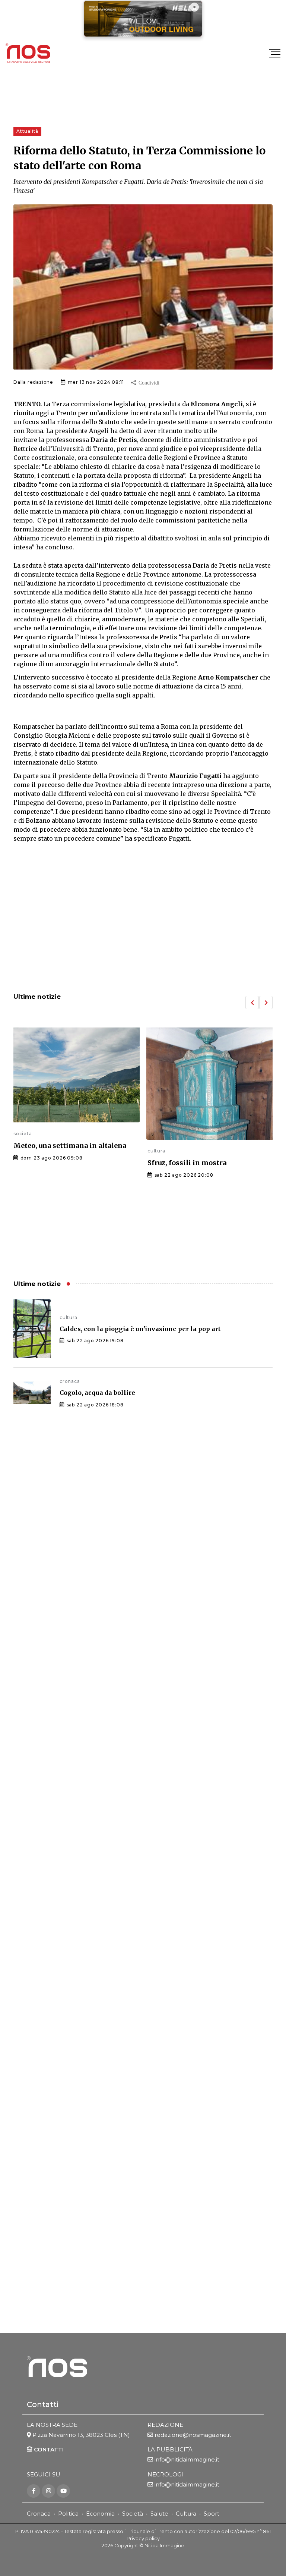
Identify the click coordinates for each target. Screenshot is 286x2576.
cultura (156, 1151)
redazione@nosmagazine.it (193, 2435)
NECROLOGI (165, 2474)
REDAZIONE (165, 2425)
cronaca (70, 1381)
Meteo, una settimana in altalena (70, 1146)
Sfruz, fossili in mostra (187, 1163)
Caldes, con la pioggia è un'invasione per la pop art (140, 1329)
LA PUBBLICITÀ (170, 2449)
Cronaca (39, 2514)
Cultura (186, 2514)
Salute (159, 2514)
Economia (100, 2514)
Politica (68, 2514)
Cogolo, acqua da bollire (97, 1393)
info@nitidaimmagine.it (187, 2459)
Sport (212, 2514)
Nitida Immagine (164, 2546)
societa (23, 1134)
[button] (252, 1003)
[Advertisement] (143, 925)
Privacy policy (143, 2539)
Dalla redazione (33, 382)
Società (133, 2514)
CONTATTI (48, 2449)
